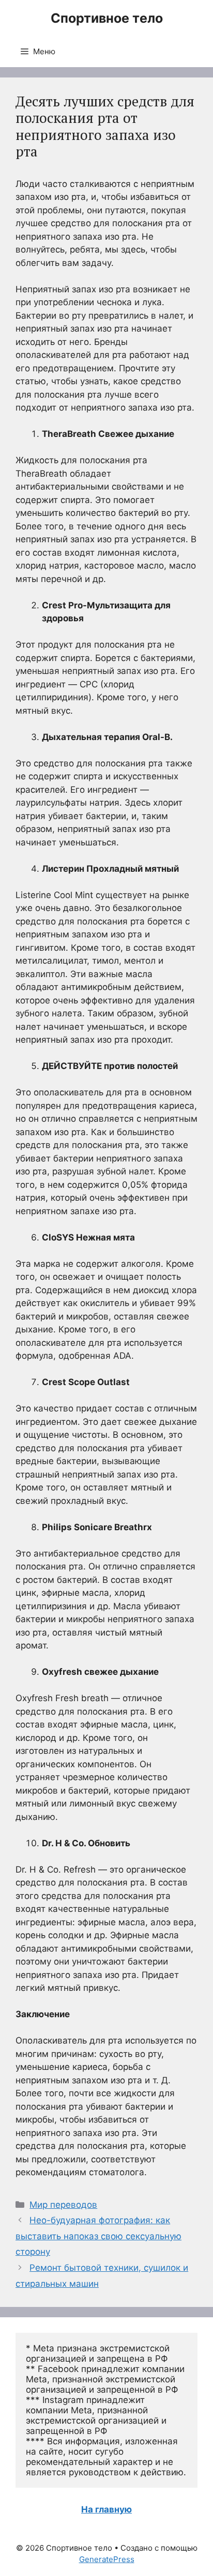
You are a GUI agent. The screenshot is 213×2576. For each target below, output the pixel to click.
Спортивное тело (107, 18)
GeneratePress (107, 2559)
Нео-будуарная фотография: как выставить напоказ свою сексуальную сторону (98, 2236)
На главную (106, 2509)
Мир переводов (63, 2205)
